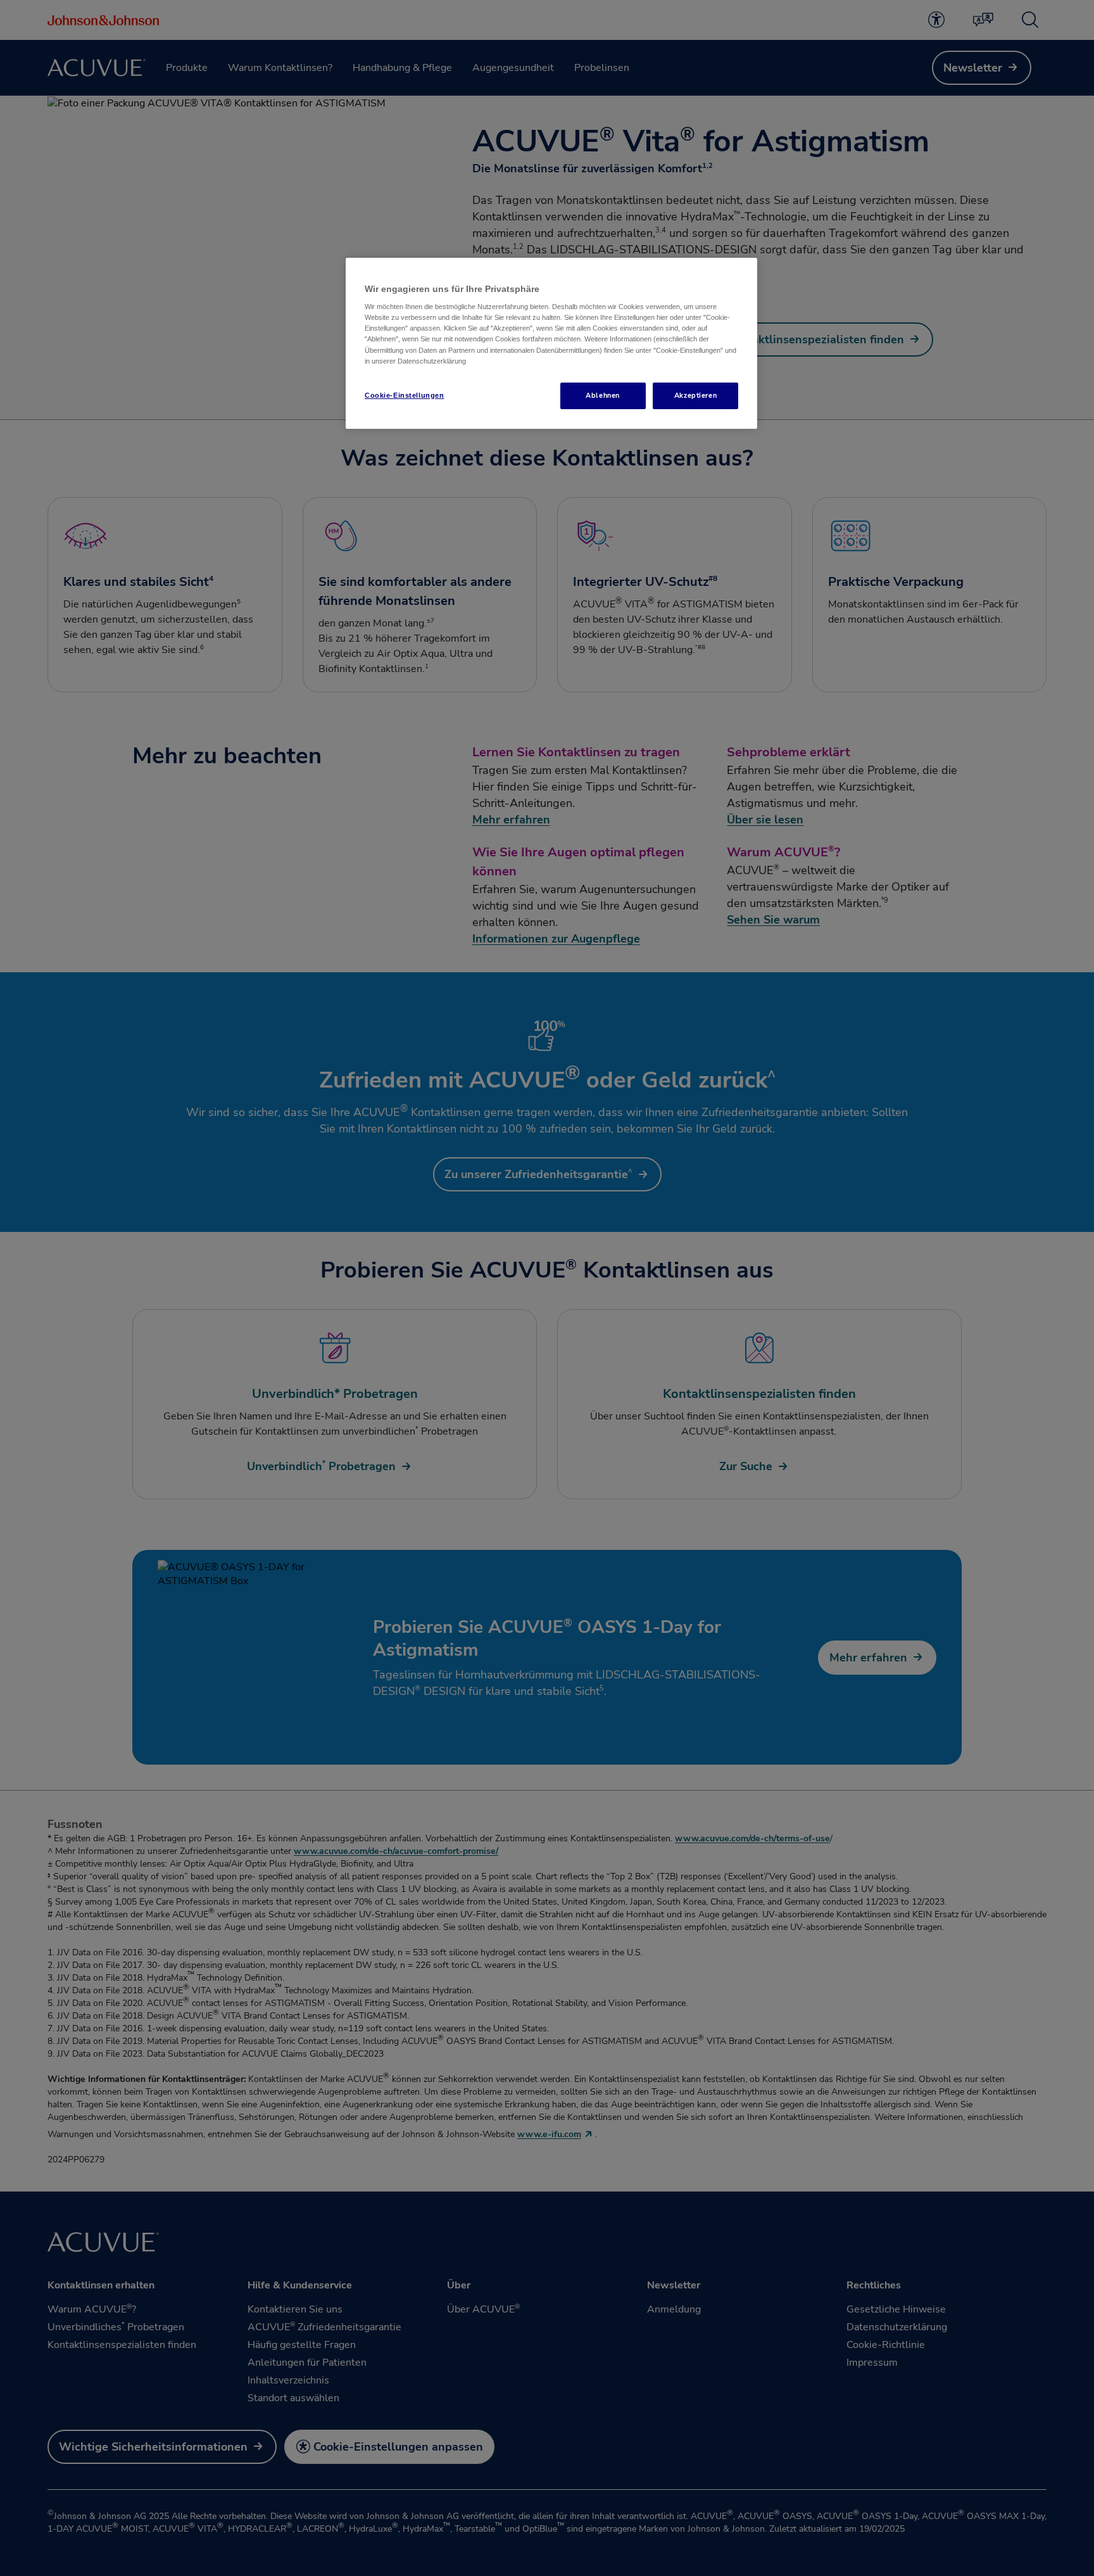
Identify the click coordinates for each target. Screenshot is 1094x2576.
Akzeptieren (695, 395)
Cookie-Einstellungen (404, 395)
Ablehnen (603, 395)
